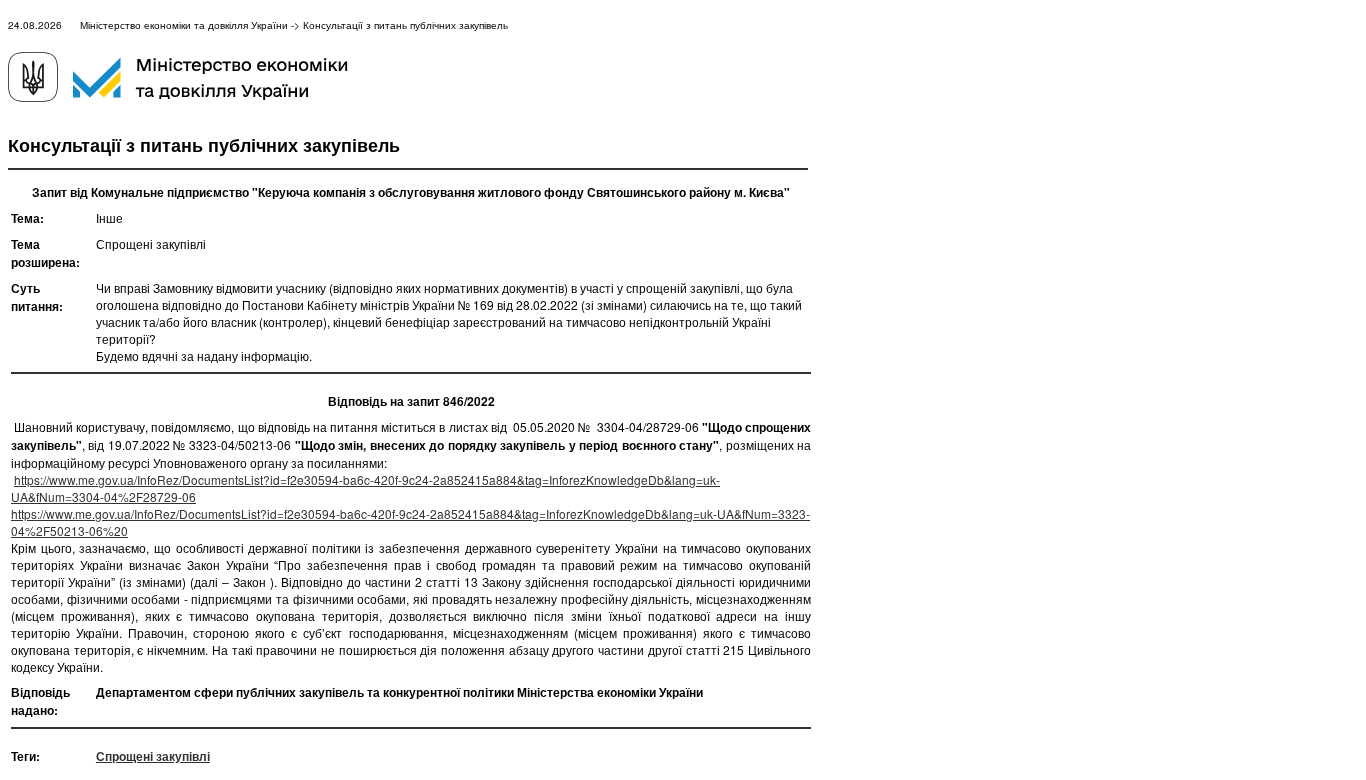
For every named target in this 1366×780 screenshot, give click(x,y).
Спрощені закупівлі (153, 756)
